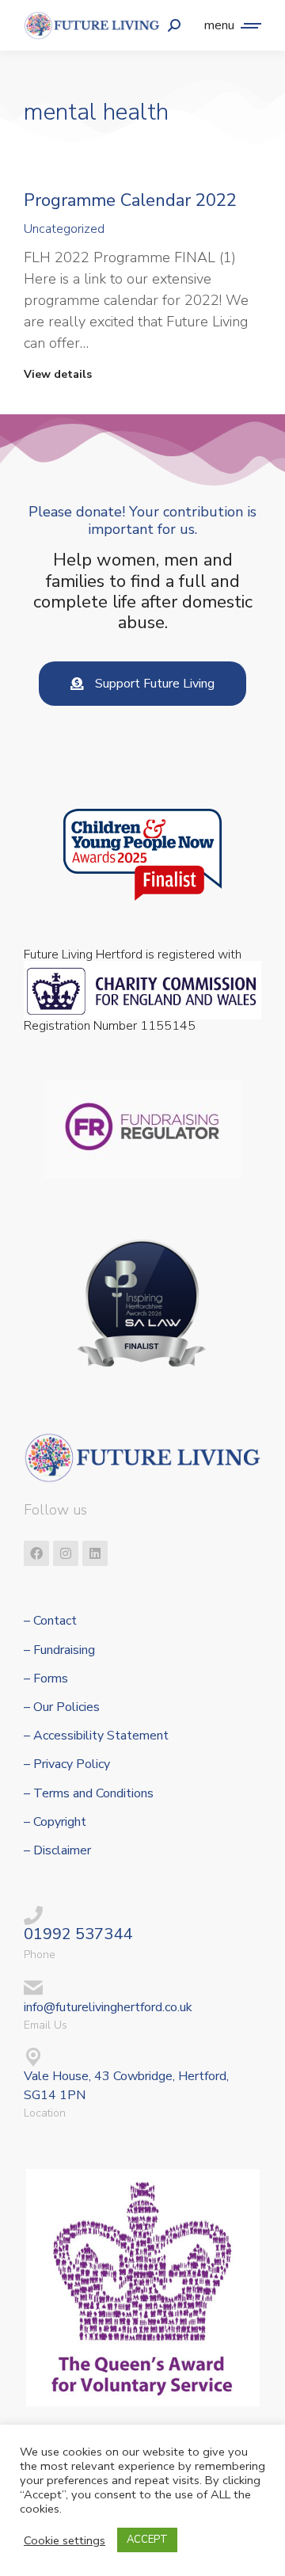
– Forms (46, 1679)
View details (58, 375)
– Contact (50, 1621)
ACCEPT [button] (147, 2540)
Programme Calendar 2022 (130, 200)
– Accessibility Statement (96, 1736)
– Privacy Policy (67, 1764)
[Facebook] (36, 1553)
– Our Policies (62, 1707)
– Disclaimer (57, 1851)
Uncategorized (64, 229)
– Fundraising (59, 1650)
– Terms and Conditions (89, 1794)
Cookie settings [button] (65, 2540)
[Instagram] (66, 1553)
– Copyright (55, 1822)
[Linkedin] (95, 1553)
